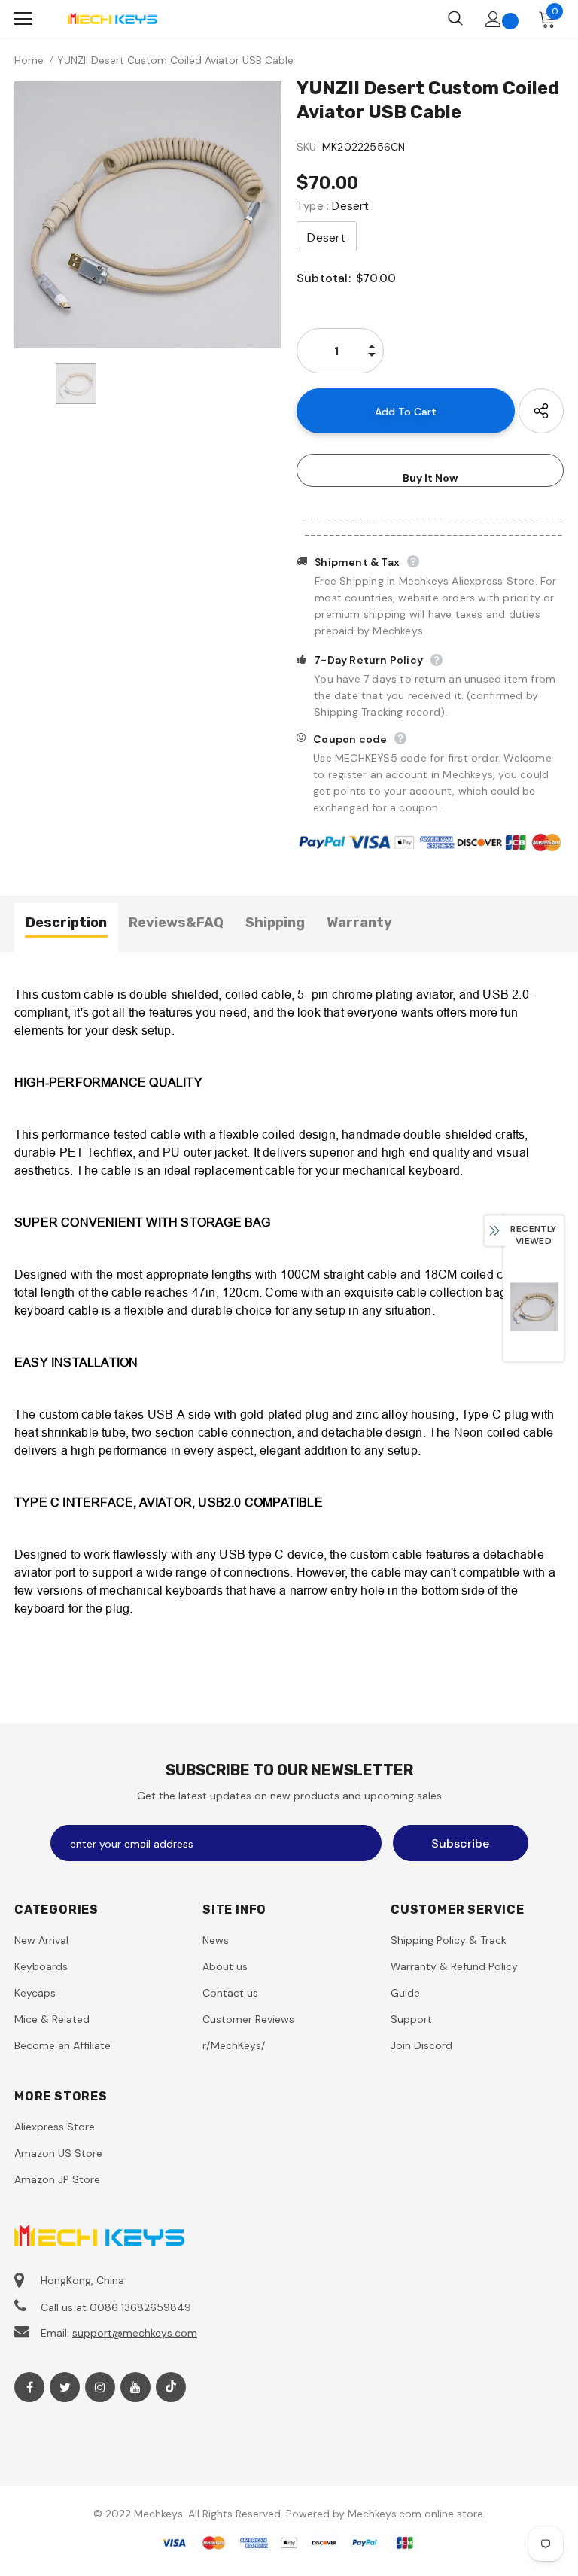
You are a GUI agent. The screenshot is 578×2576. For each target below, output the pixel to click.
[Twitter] (65, 2387)
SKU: (308, 147)
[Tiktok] (171, 2387)
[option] (148, 215)
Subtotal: (324, 278)
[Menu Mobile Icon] (23, 19)
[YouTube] (135, 2387)
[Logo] (112, 18)
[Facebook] (29, 2387)
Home (29, 60)
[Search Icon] (455, 19)
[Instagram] (100, 2387)
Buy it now (430, 478)
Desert (326, 237)
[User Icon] (493, 19)
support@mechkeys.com (135, 2333)
